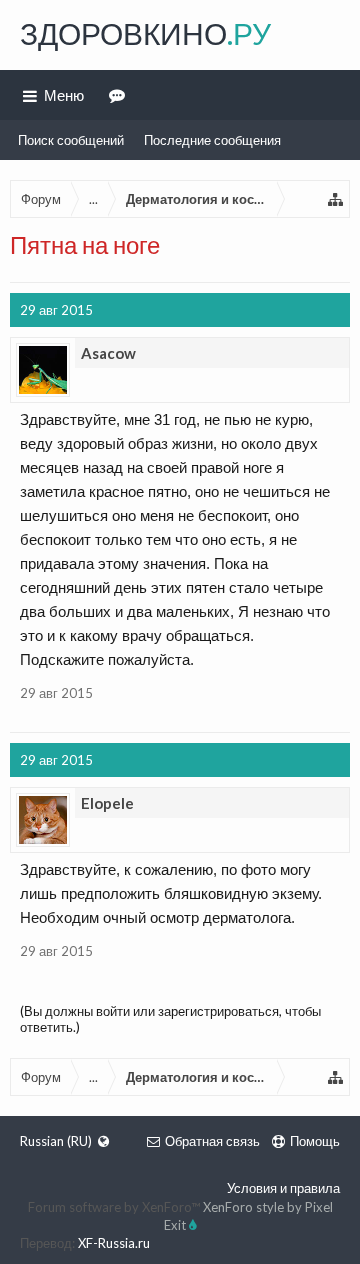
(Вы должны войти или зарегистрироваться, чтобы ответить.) (170, 1019)
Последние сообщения (212, 140)
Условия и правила (283, 1188)
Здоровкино (145, 33)
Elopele (107, 803)
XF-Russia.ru (114, 1243)
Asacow (108, 353)
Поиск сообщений (71, 140)
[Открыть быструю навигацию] (336, 199)
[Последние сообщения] (120, 95)
